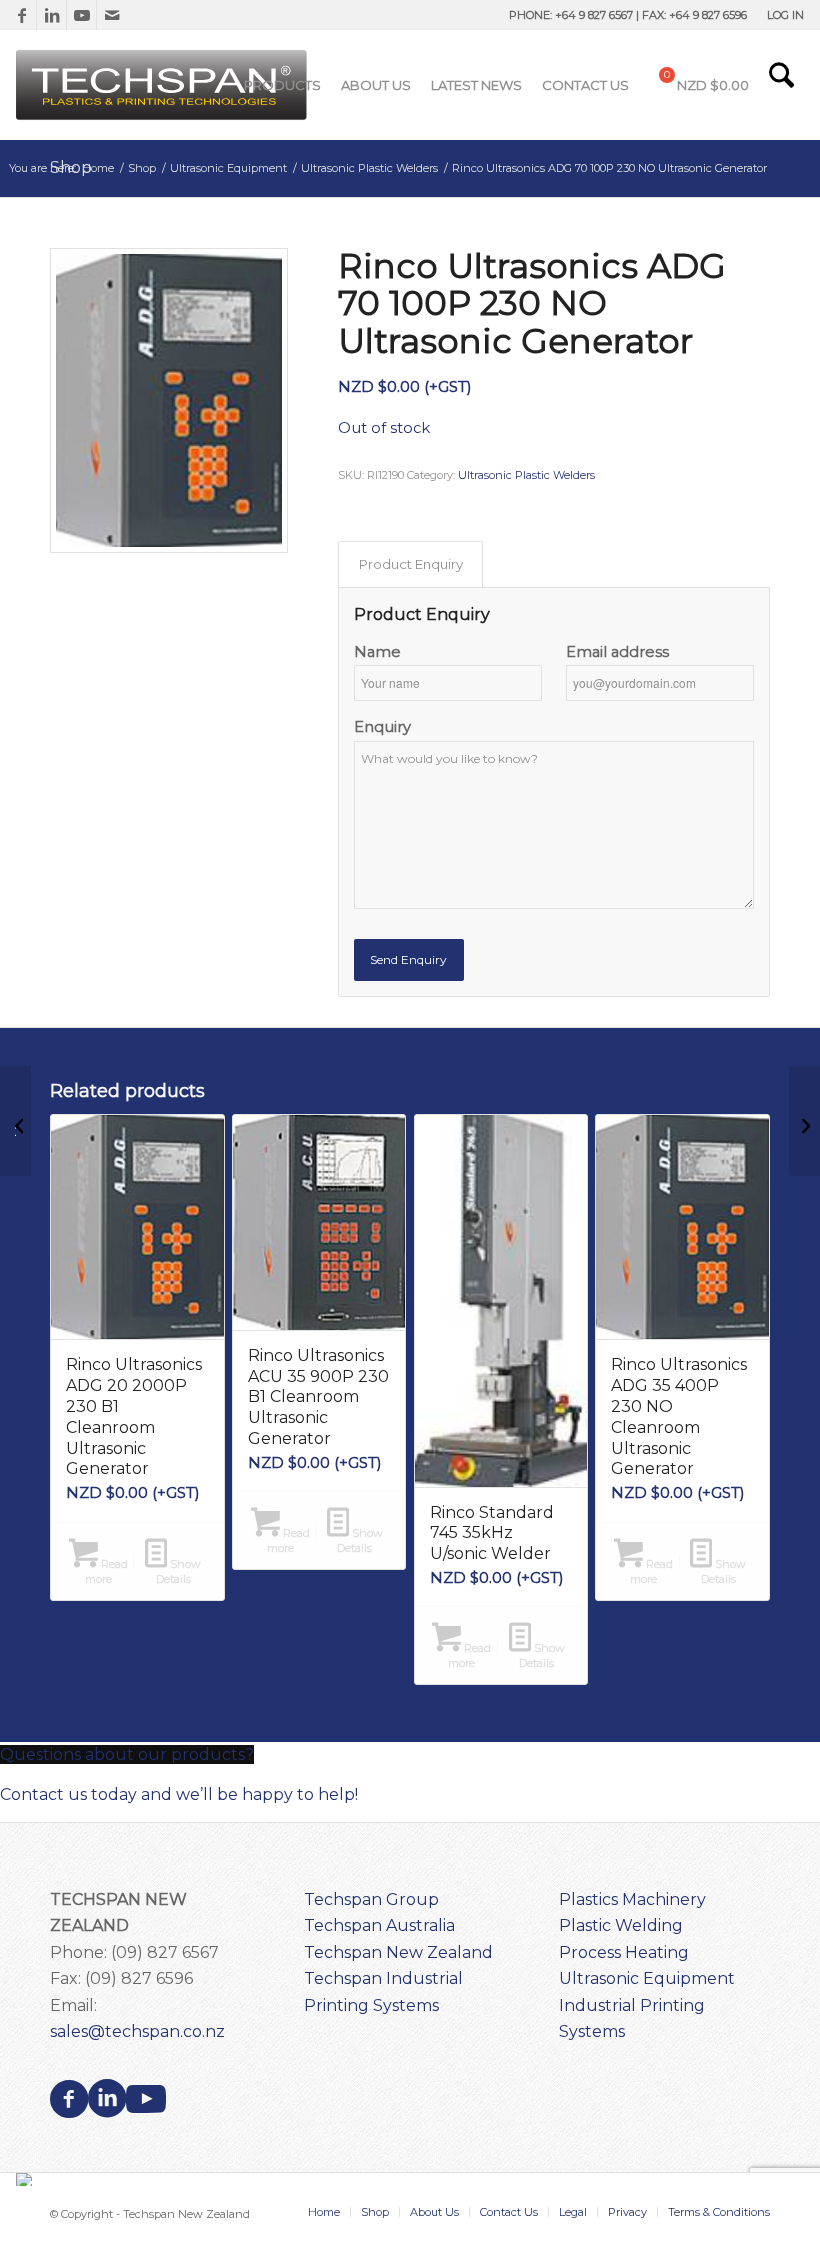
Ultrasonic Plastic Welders (526, 475)
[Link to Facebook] (21, 15)
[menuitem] (780, 15)
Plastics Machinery (632, 1899)
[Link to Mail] (112, 15)
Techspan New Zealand (398, 1952)
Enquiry (382, 727)
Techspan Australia (379, 1925)
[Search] (781, 85)
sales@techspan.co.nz (137, 2031)
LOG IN (785, 15)
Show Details (179, 1571)
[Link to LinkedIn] (51, 15)
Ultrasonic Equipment (647, 1978)
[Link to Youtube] (81, 15)
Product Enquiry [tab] (411, 564)
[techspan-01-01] (164, 85)
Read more (106, 1571)
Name (377, 652)
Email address (617, 652)
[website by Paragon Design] (26, 2179)
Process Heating (624, 1952)
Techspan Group (371, 1899)
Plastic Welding (621, 1925)
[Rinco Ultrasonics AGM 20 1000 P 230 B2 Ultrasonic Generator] (804, 1121)
